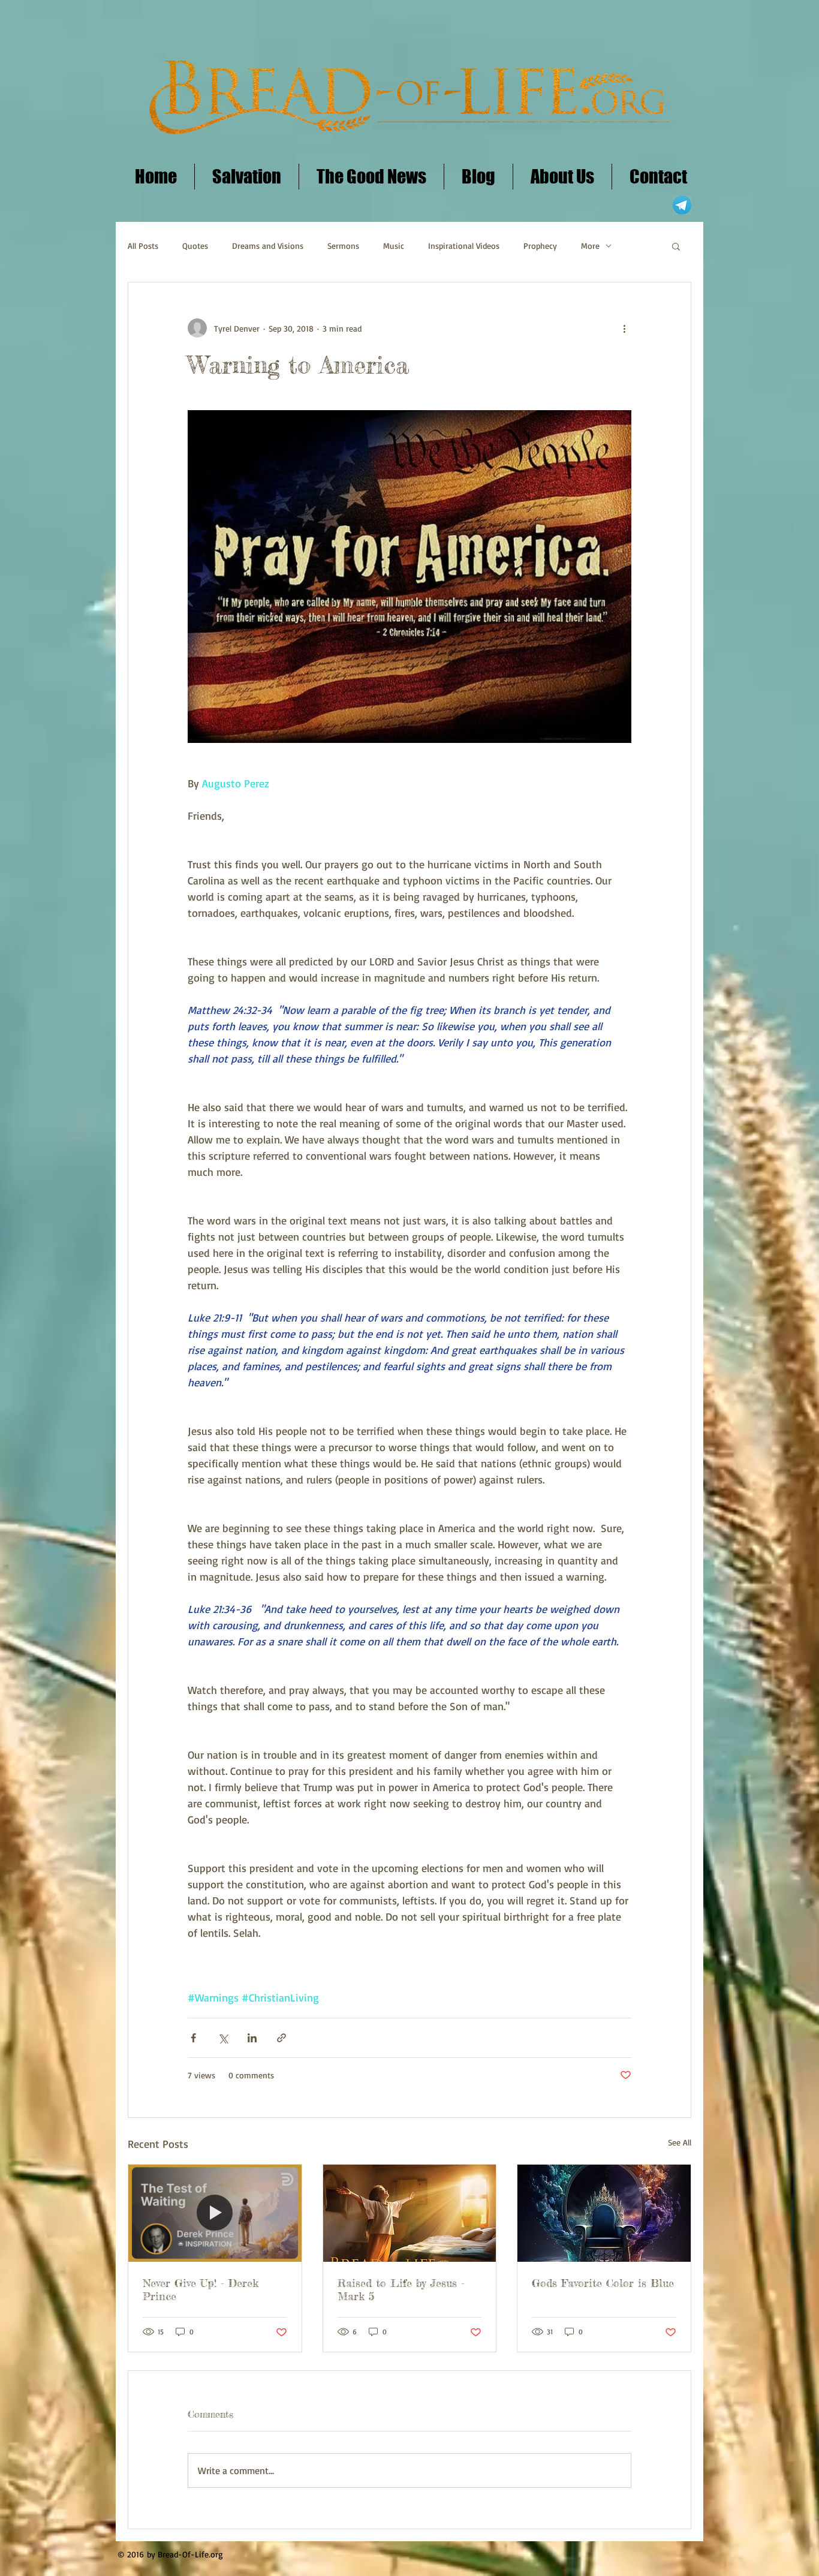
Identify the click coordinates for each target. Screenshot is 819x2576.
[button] (676, 246)
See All (680, 2142)
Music (394, 246)
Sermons (343, 246)
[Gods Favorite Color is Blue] (604, 2213)
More (590, 246)
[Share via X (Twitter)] (223, 2038)
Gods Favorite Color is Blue (603, 2283)
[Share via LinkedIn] (252, 2038)
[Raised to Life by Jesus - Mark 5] (410, 2213)
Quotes (195, 246)
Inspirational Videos (464, 246)
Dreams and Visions (268, 246)
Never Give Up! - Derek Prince (201, 2289)
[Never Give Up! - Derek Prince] (215, 2213)
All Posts (143, 246)
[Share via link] (281, 2038)
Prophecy (540, 246)
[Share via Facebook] (193, 2038)
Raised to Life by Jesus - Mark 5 (401, 2289)
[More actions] (624, 328)
